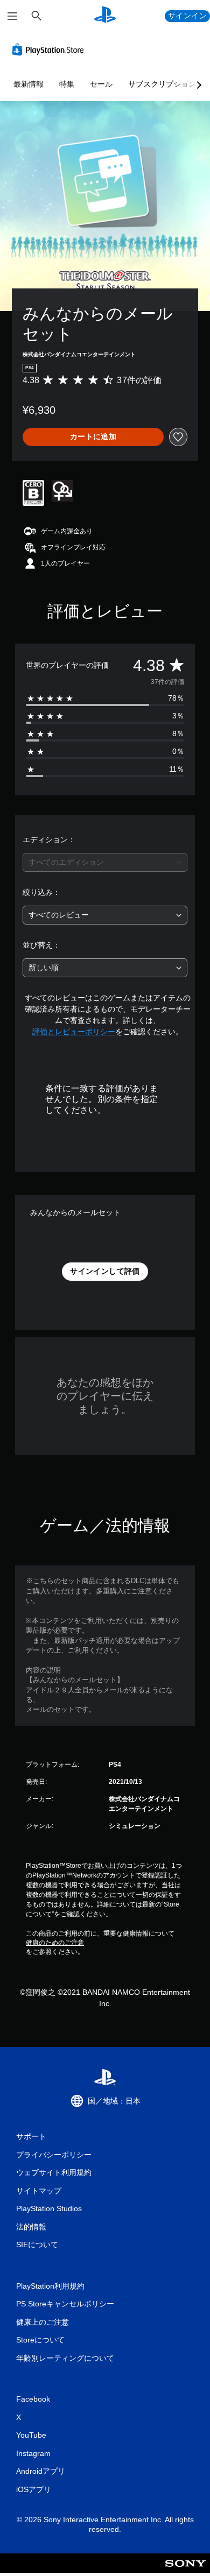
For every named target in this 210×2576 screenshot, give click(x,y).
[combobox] (105, 862)
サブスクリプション (162, 84)
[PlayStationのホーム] (105, 16)
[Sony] (185, 2570)
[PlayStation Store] (50, 50)
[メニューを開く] (12, 16)
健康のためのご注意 (55, 1943)
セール (101, 84)
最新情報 (29, 84)
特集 (67, 84)
